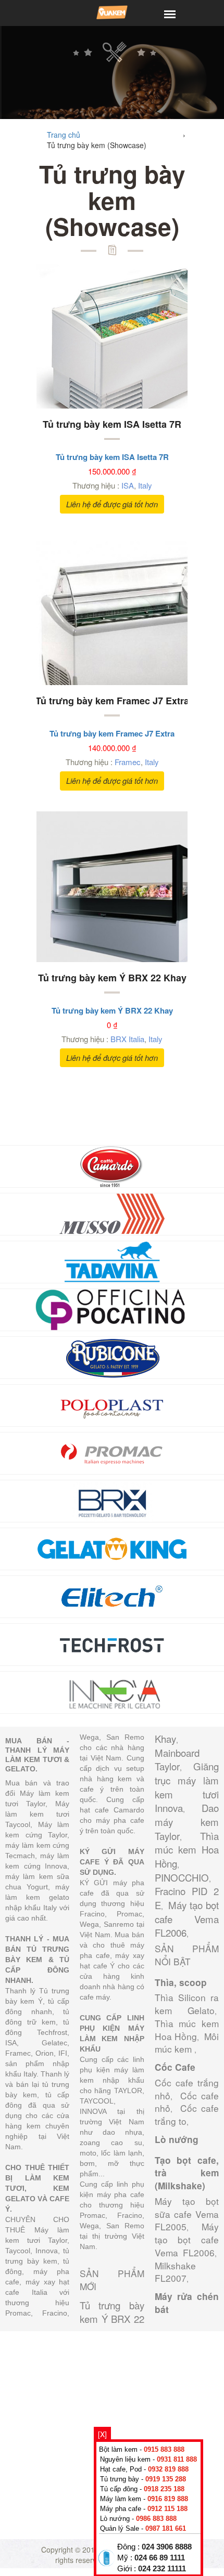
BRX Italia (127, 1039)
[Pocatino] (112, 1309)
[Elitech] (112, 1596)
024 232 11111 (162, 2569)
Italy (145, 485)
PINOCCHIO (182, 1877)
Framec (128, 762)
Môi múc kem (187, 2043)
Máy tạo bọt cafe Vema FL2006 (187, 1919)
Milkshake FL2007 (175, 2272)
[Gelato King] (112, 1548)
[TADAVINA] (112, 1261)
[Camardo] (112, 1165)
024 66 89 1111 (160, 2558)
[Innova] (112, 1691)
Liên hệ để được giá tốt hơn (112, 504)
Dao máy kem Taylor (187, 1822)
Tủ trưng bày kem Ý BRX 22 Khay (112, 978)
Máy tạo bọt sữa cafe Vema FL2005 (187, 2214)
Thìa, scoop (181, 1982)
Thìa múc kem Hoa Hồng (187, 1850)
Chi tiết (99, 349)
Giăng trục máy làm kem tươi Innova (187, 1787)
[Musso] (112, 1213)
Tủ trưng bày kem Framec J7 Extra (112, 701)
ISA (128, 485)
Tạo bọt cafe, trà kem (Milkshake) (187, 2173)
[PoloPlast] (112, 1404)
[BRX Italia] (112, 1500)
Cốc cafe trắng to (187, 2114)
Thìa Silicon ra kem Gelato (187, 2004)
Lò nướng (177, 2139)
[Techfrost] (112, 1644)
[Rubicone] (112, 1357)
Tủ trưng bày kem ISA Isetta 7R (112, 424)
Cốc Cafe (175, 2067)
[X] (102, 2434)
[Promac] (112, 1452)
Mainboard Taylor (177, 1760)
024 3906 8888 (167, 2547)
